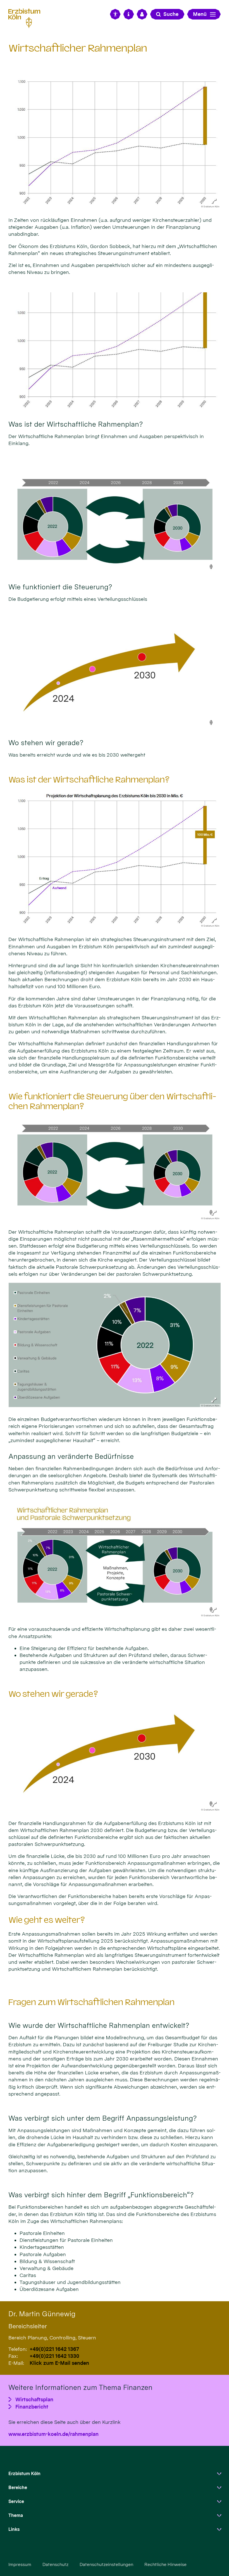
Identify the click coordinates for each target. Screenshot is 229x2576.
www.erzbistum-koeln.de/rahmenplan (53, 2434)
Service (16, 2501)
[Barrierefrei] (115, 14)
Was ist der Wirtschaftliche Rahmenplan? (89, 780)
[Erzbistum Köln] (27, 17)
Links (14, 2529)
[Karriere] (142, 14)
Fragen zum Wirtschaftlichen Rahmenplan (91, 2002)
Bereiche (18, 2488)
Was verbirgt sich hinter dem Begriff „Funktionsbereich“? (101, 2195)
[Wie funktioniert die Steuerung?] (115, 515)
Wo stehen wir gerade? (53, 1694)
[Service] (129, 14)
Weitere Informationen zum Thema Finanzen (80, 2387)
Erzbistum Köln (24, 2474)
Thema (16, 2515)
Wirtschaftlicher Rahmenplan (78, 48)
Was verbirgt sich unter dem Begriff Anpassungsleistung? (103, 2118)
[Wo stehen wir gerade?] (115, 670)
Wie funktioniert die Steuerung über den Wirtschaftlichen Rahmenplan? (112, 1101)
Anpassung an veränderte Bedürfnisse (71, 1456)
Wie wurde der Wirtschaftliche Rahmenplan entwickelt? (99, 2025)
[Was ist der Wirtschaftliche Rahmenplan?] (115, 352)
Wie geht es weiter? (47, 1920)
